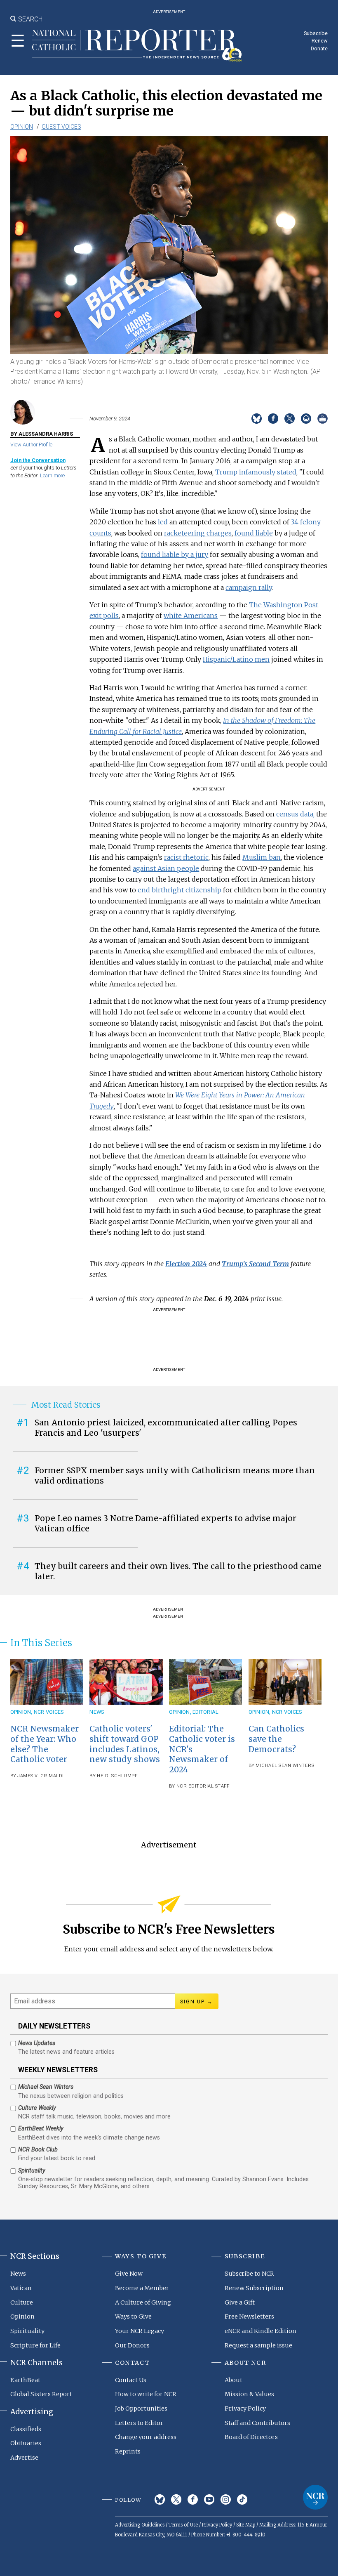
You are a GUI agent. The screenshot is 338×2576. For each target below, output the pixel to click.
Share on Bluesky (257, 419)
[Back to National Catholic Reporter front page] (137, 45)
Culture (22, 2302)
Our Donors (132, 2345)
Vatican (21, 2288)
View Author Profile (31, 445)
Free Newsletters (249, 2317)
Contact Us (131, 2380)
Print (323, 419)
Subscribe (316, 33)
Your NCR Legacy (140, 2331)
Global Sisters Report (41, 2394)
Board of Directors (251, 2437)
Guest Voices (61, 127)
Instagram (226, 2499)
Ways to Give (133, 2317)
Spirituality (27, 2331)
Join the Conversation (38, 460)
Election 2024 (186, 1264)
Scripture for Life (35, 2345)
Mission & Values (249, 2394)
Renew (320, 41)
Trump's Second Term (255, 1264)
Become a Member (142, 2288)
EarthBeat (25, 2380)
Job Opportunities (141, 2409)
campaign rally (249, 587)
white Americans (191, 616)
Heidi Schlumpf (117, 1776)
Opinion (22, 127)
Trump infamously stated (256, 472)
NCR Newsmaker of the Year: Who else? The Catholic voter (45, 1744)
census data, (295, 814)
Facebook (193, 2499)
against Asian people (166, 868)
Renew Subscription (254, 2288)
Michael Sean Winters (285, 1766)
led (164, 522)
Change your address (146, 2437)
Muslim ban (262, 857)
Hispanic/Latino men (236, 659)
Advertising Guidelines (140, 2525)
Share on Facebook (273, 419)
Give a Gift (240, 2302)
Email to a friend (306, 419)
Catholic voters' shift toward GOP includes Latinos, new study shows (125, 1744)
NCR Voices (49, 1712)
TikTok (242, 2499)
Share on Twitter (290, 419)
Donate (319, 48)
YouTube (209, 2499)
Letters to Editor (139, 2423)
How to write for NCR (146, 2394)
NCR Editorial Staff (203, 1786)
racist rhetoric (186, 857)
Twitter (176, 2499)
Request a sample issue (258, 2345)
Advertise (24, 2458)
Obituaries (26, 2443)
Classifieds (26, 2429)
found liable (254, 533)
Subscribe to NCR (249, 2274)
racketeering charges (198, 533)
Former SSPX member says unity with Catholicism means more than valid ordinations (175, 1476)
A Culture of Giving (143, 2302)
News (97, 1712)
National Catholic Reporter (315, 2497)
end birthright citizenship (180, 890)
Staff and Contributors (257, 2423)
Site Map (246, 2525)
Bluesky (160, 2499)
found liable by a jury (175, 554)
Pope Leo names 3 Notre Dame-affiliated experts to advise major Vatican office (165, 1523)
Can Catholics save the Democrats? (276, 1739)
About (234, 2380)
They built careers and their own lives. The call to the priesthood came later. (178, 1571)
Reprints (128, 2451)
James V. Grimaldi (41, 1776)
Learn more (52, 475)
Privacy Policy (245, 2409)
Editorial (205, 1712)
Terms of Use (183, 2525)
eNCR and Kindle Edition (261, 2331)
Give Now (129, 2274)
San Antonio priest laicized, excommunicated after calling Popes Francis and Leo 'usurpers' (166, 1428)
